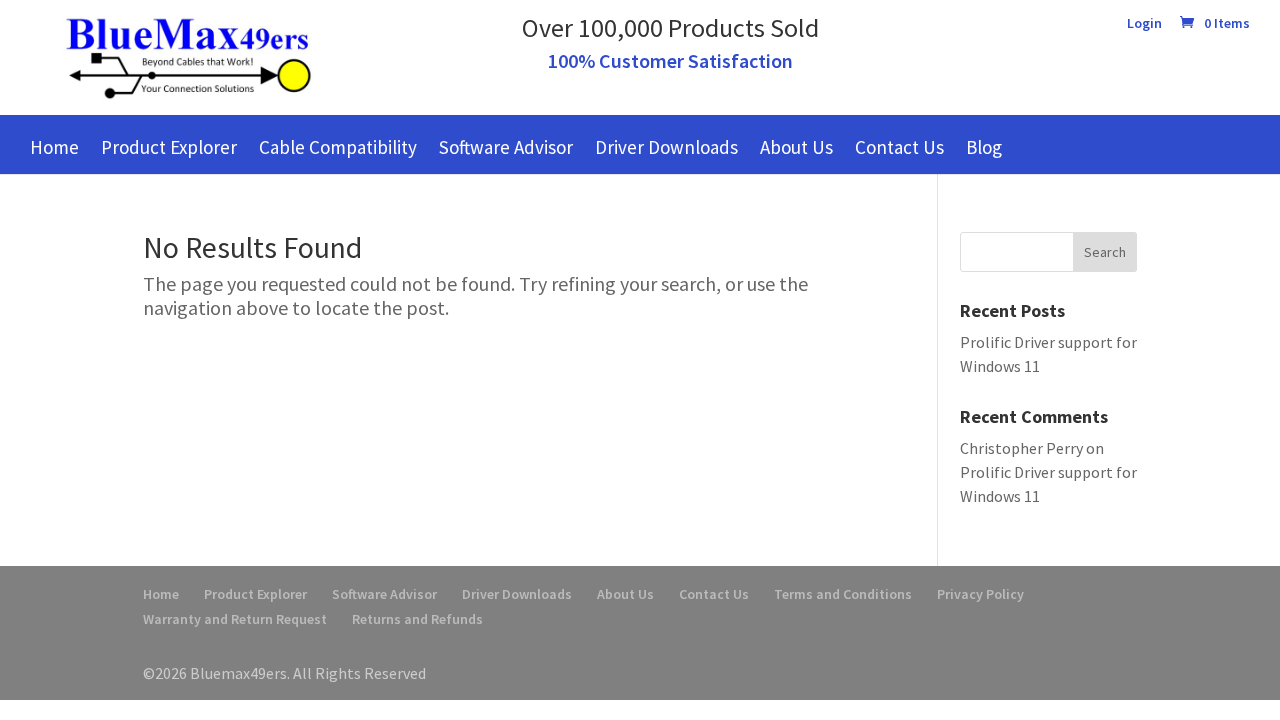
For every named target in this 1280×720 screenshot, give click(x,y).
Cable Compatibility (338, 147)
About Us (796, 147)
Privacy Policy (980, 594)
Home (54, 147)
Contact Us (899, 147)
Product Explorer (169, 147)
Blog (984, 147)
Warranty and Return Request (235, 619)
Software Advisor (506, 147)
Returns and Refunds (417, 619)
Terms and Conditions (843, 594)
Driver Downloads (666, 147)
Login (1144, 24)
